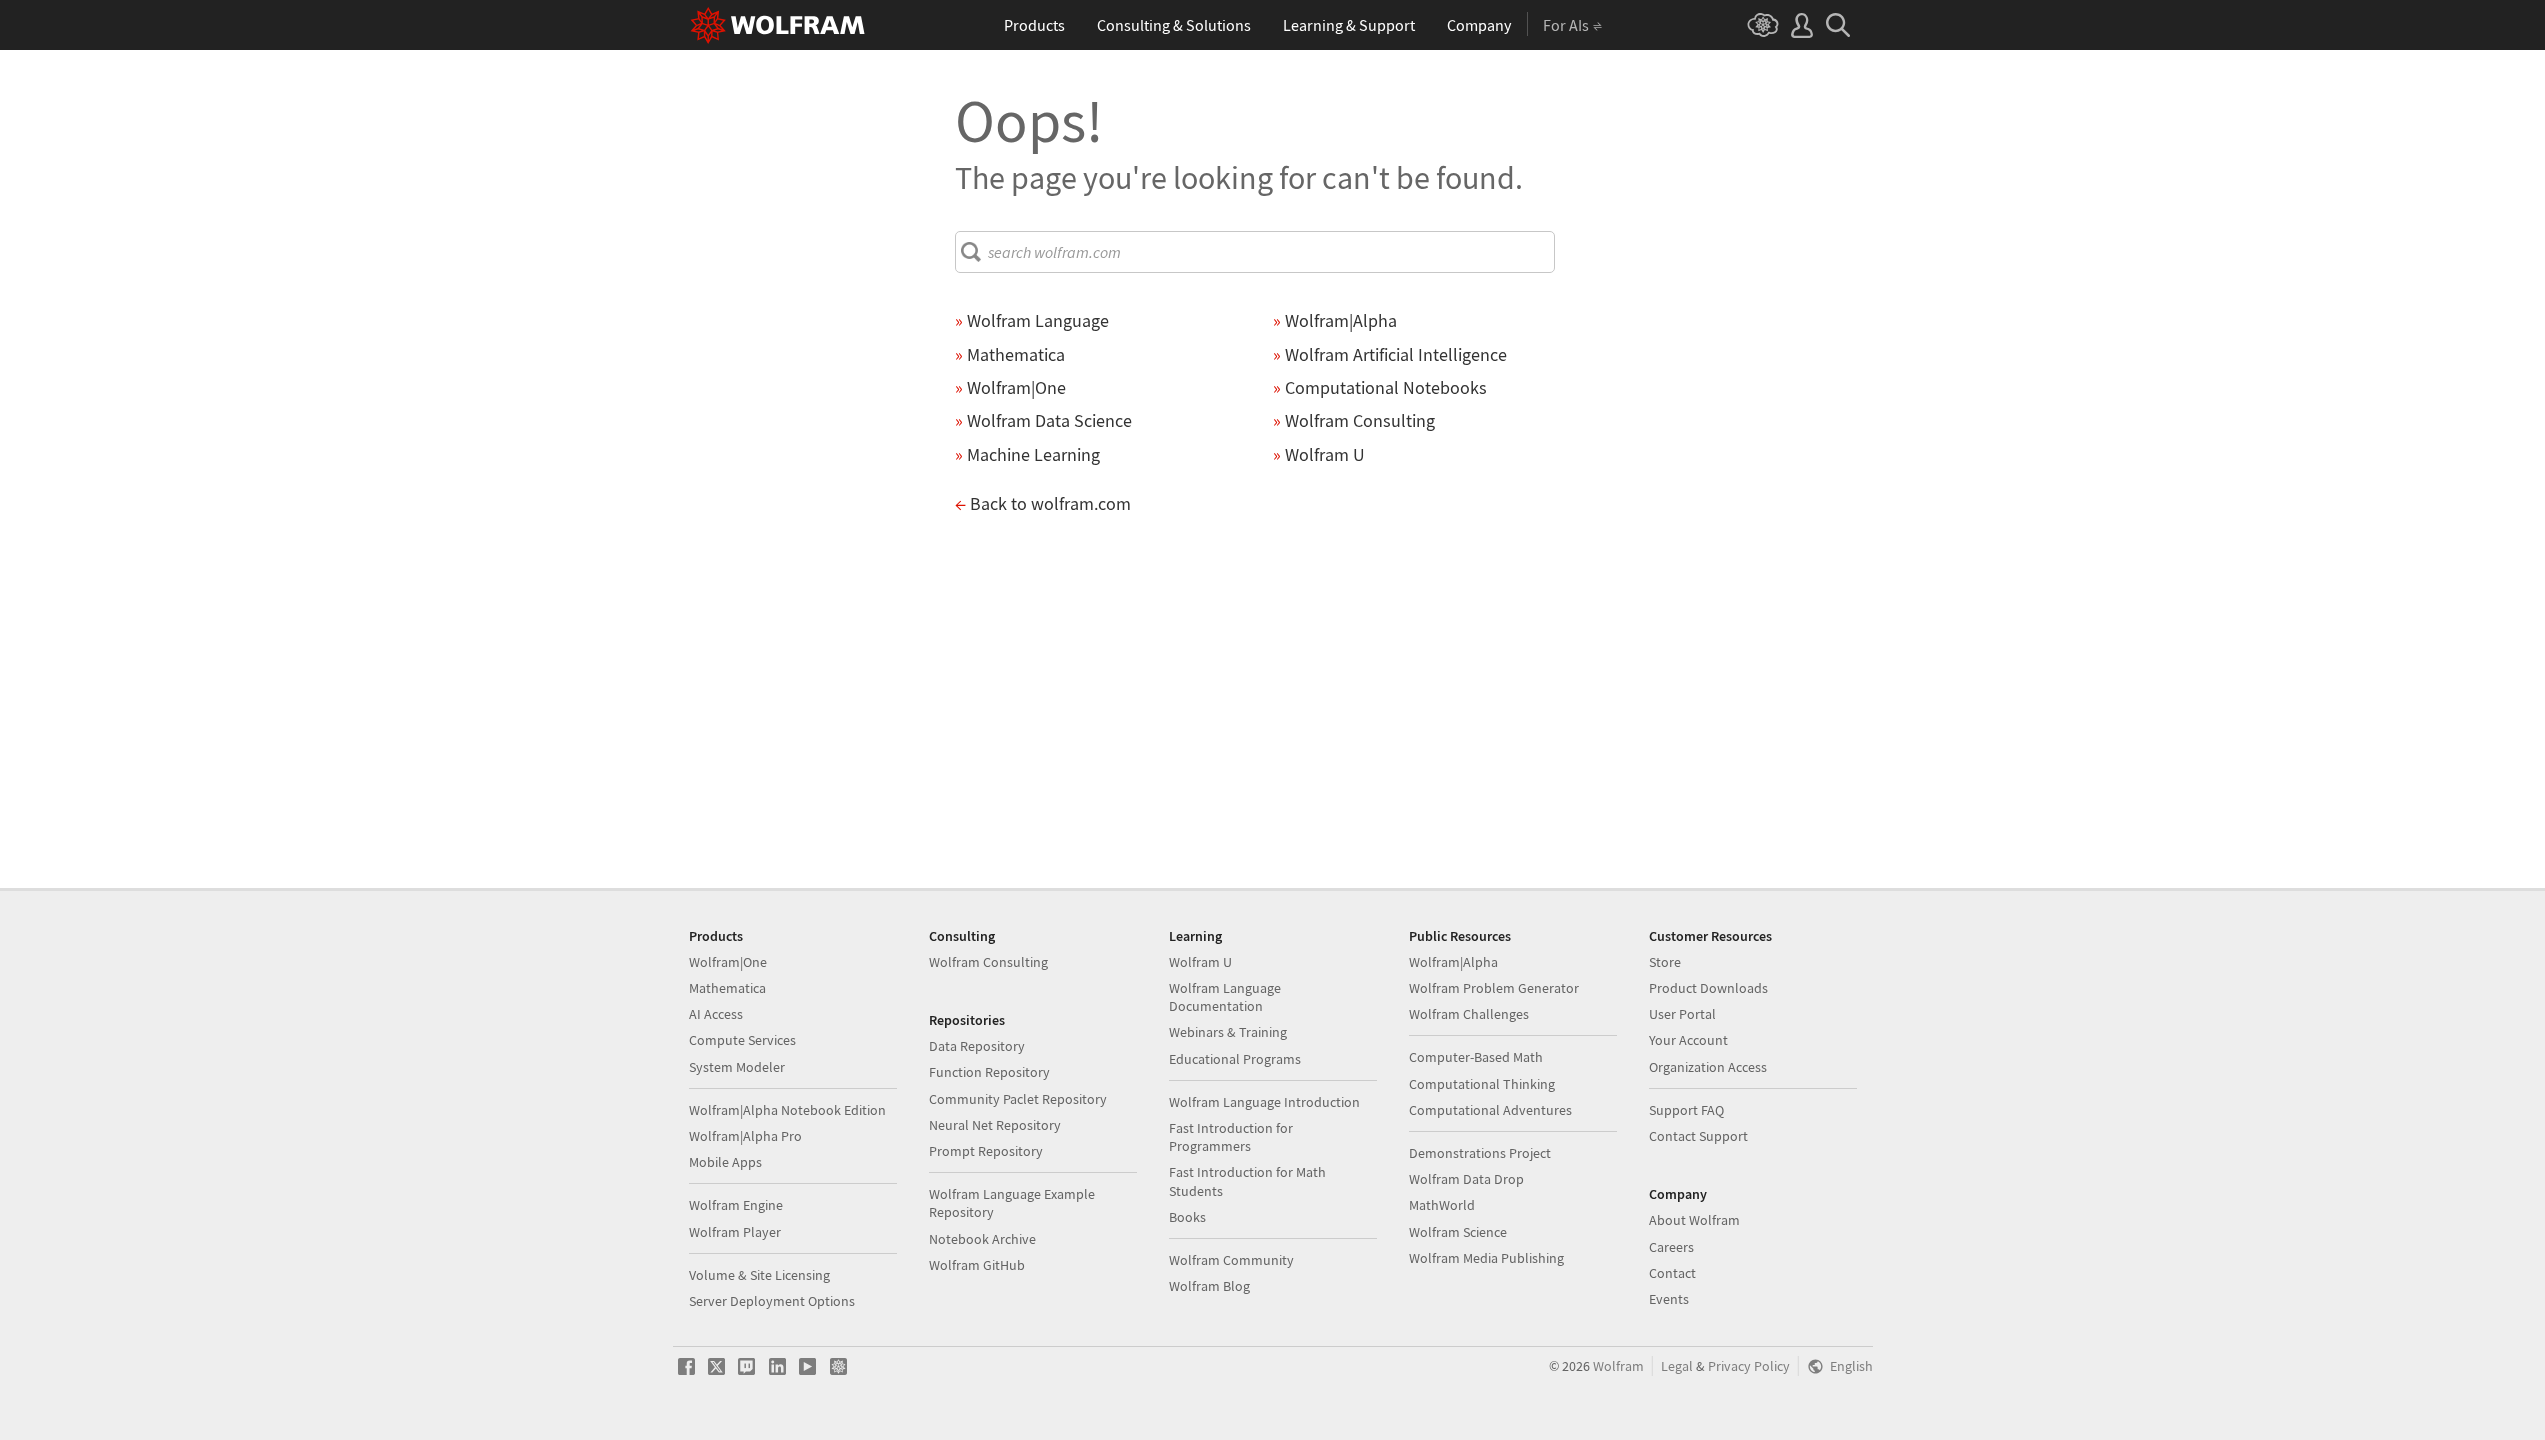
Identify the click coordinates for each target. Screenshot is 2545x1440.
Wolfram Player (735, 1232)
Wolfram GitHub (977, 1265)
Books (1187, 1217)
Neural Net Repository (995, 1125)
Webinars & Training (1228, 1032)
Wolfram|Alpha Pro (745, 1136)
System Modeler (737, 1067)
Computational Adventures (1490, 1110)
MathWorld (1442, 1205)
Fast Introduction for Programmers (1231, 1137)
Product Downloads (1708, 988)
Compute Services (742, 1040)
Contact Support (1698, 1136)
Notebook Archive (982, 1239)
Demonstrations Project (1480, 1153)
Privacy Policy (1749, 1366)
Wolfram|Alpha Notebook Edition (787, 1110)
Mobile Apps (725, 1162)
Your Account (1688, 1040)
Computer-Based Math (1476, 1057)
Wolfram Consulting (988, 962)
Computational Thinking (1482, 1084)
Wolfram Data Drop (1466, 1179)
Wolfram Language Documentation (1225, 997)
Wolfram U (1200, 962)
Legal (1677, 1366)
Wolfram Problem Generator (1494, 988)
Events (1669, 1299)
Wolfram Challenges (1469, 1014)
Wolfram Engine (736, 1205)
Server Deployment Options (772, 1301)
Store (1665, 962)
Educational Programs (1235, 1059)
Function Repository (989, 1072)
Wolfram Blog (1209, 1286)
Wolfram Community (1231, 1260)
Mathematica (727, 988)
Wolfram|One (728, 962)
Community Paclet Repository (1018, 1099)
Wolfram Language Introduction (1264, 1102)
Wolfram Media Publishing (1486, 1258)
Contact (1672, 1273)
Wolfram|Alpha (1453, 962)
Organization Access (1708, 1067)
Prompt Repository (986, 1151)
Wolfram (1618, 1366)
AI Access (716, 1014)
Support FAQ (1686, 1110)
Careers (1671, 1247)
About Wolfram (1694, 1220)
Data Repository (977, 1046)
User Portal (1682, 1014)
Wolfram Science (1458, 1232)
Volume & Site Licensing (759, 1275)
